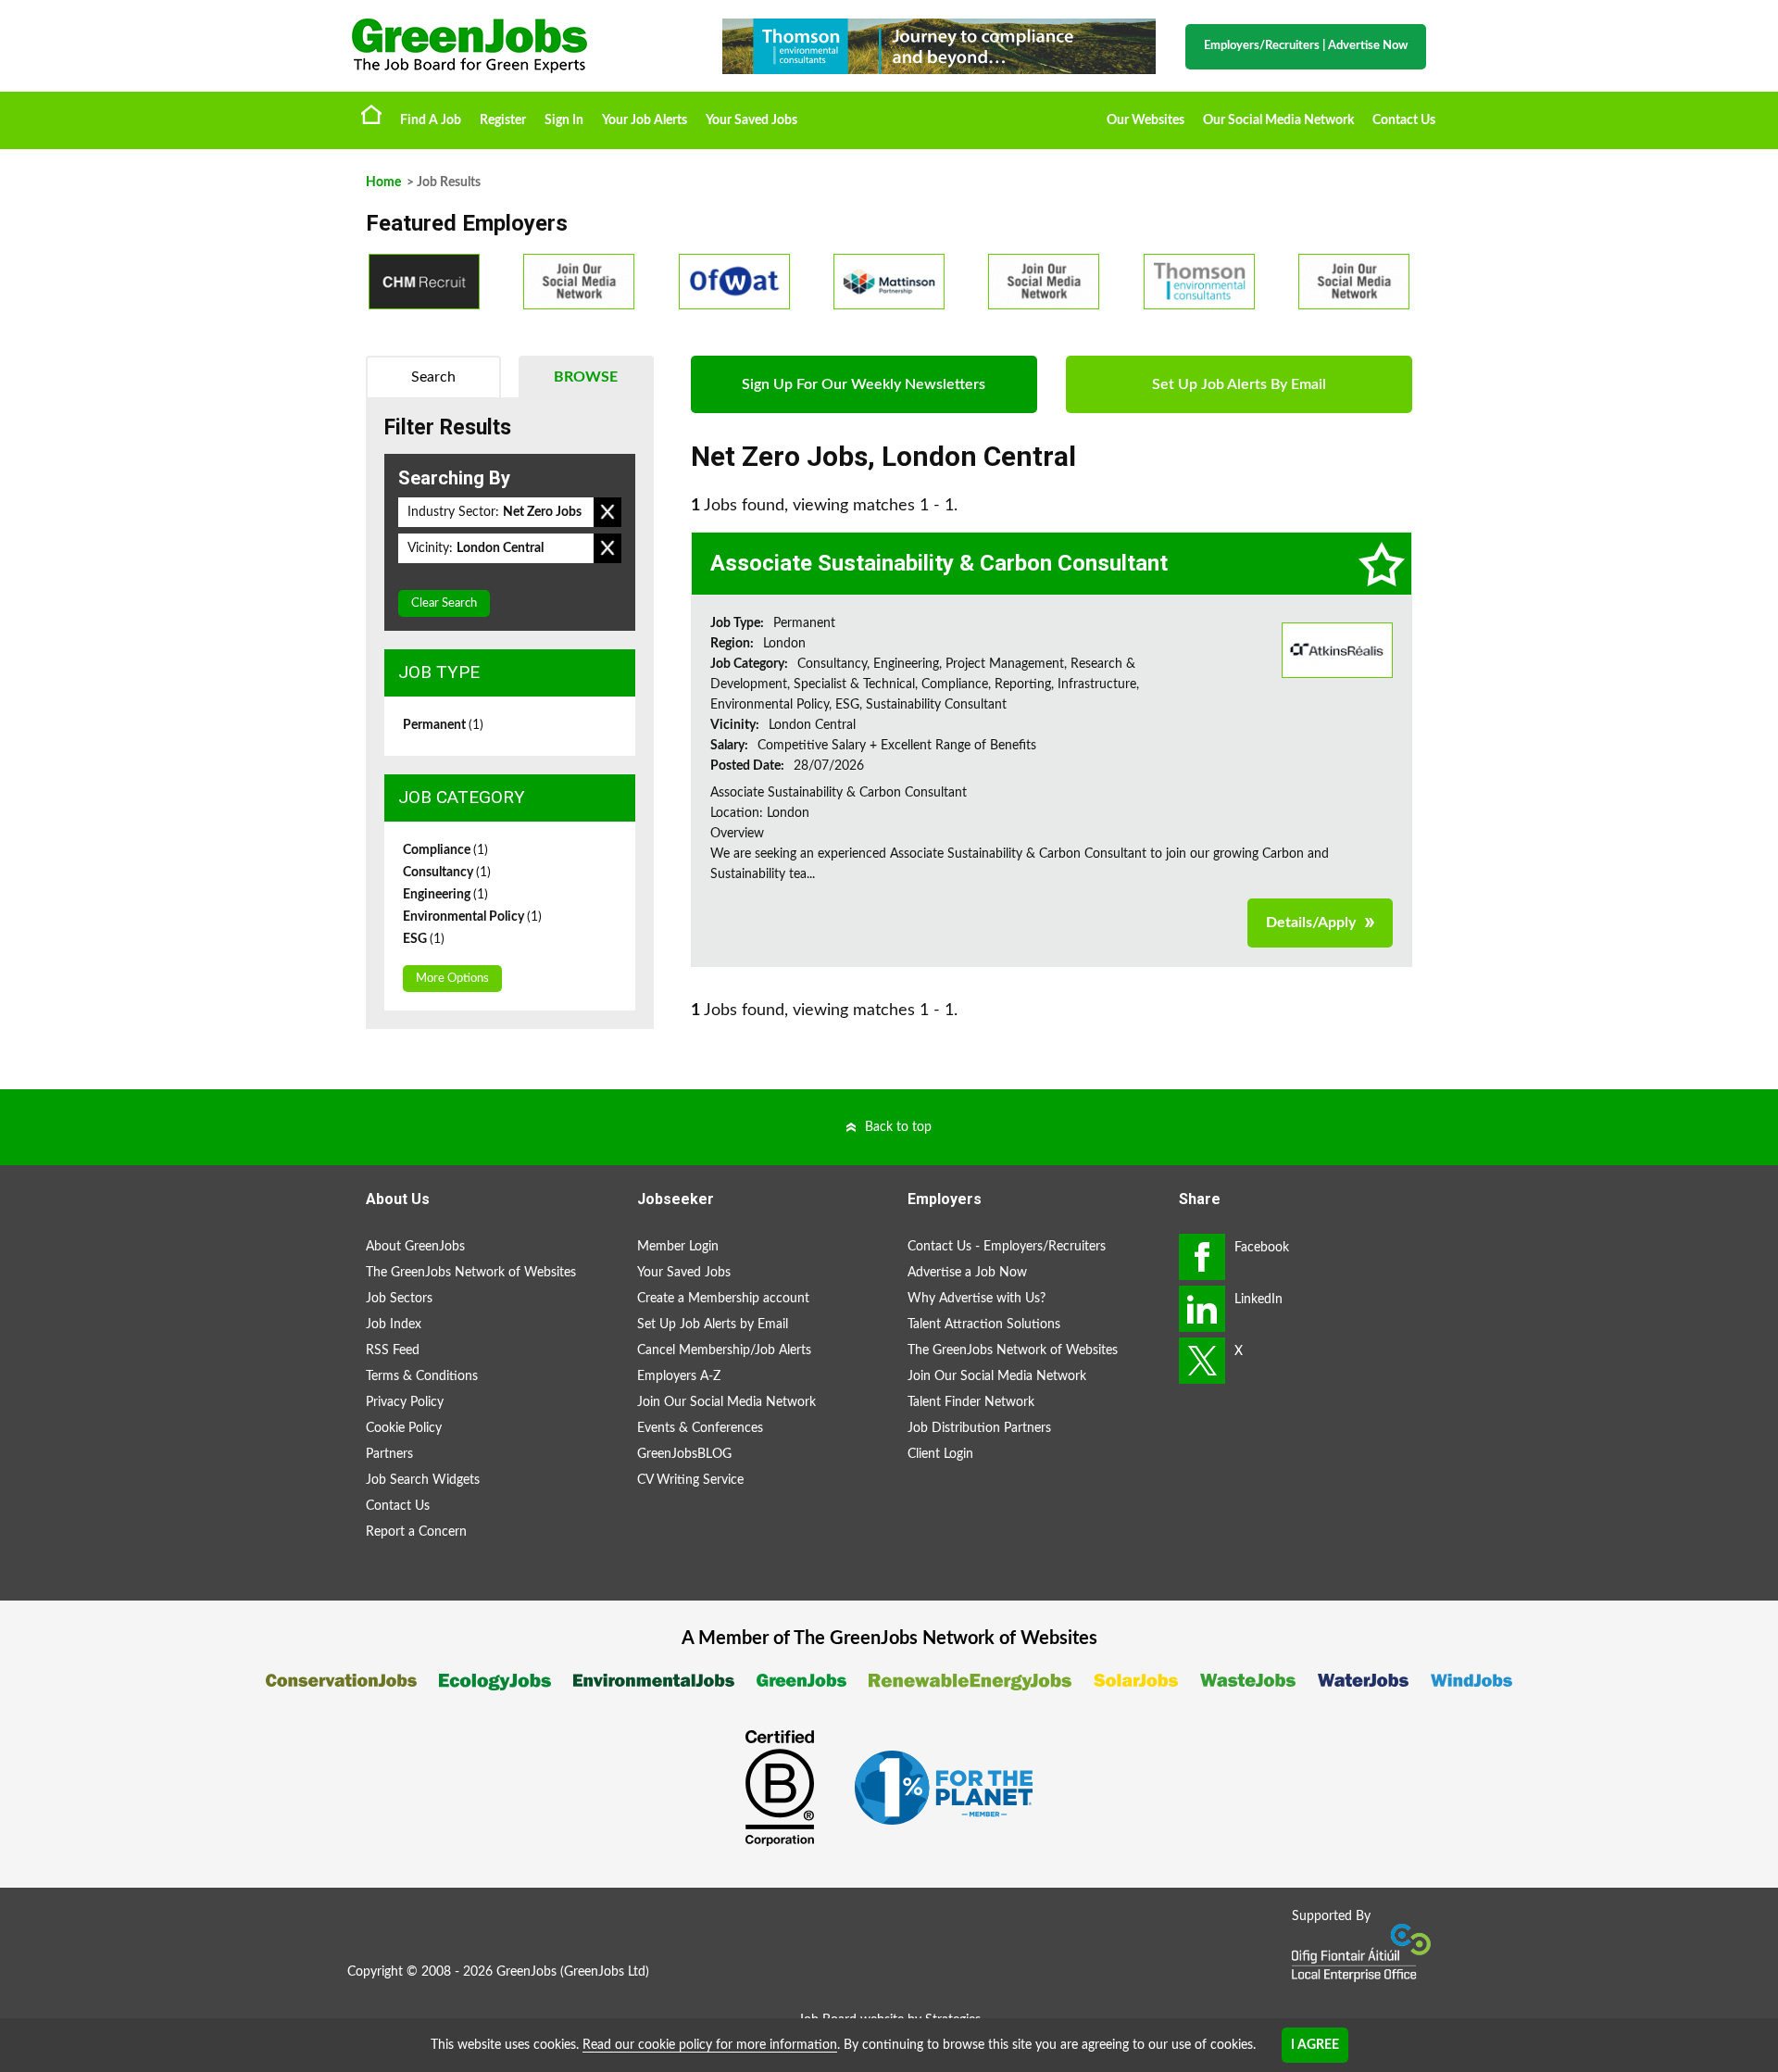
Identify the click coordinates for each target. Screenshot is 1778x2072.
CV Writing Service (690, 1480)
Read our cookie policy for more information (710, 2045)
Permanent (443, 725)
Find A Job (431, 120)
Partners (389, 1454)
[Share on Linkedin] (1202, 1309)
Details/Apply (1311, 923)
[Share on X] (1202, 1361)
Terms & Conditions (422, 1376)
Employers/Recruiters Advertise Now (1306, 46)
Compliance (445, 850)
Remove (607, 512)
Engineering (445, 895)
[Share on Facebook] (1202, 1257)
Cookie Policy (404, 1428)
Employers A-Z (679, 1376)
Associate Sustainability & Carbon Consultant (939, 563)
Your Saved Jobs (751, 120)
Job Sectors (399, 1299)
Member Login (678, 1247)
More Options (452, 979)
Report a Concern (416, 1532)
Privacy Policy (405, 1402)
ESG (424, 939)
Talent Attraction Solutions (984, 1325)
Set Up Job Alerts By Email (1239, 384)
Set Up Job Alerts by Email (713, 1325)
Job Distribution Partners (979, 1428)
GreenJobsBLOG (684, 1454)
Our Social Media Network (1278, 120)
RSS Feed (393, 1350)
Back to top (898, 1127)
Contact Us (1404, 120)
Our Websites (1146, 120)
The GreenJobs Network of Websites (471, 1273)
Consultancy (447, 873)
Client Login (940, 1454)
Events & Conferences (700, 1428)
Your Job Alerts (645, 120)
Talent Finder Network (971, 1402)
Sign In (564, 120)
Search (433, 377)
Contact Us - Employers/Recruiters (1007, 1247)
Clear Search (444, 603)
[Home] (519, 46)
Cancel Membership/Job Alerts (724, 1350)
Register (503, 120)
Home (371, 114)
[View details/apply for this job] (1337, 649)
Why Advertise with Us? (977, 1299)
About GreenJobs (415, 1247)
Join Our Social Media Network (726, 1402)
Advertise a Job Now (967, 1273)
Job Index (394, 1325)
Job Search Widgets (423, 1480)
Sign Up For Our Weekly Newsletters (864, 384)
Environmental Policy (472, 917)
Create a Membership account (723, 1299)
